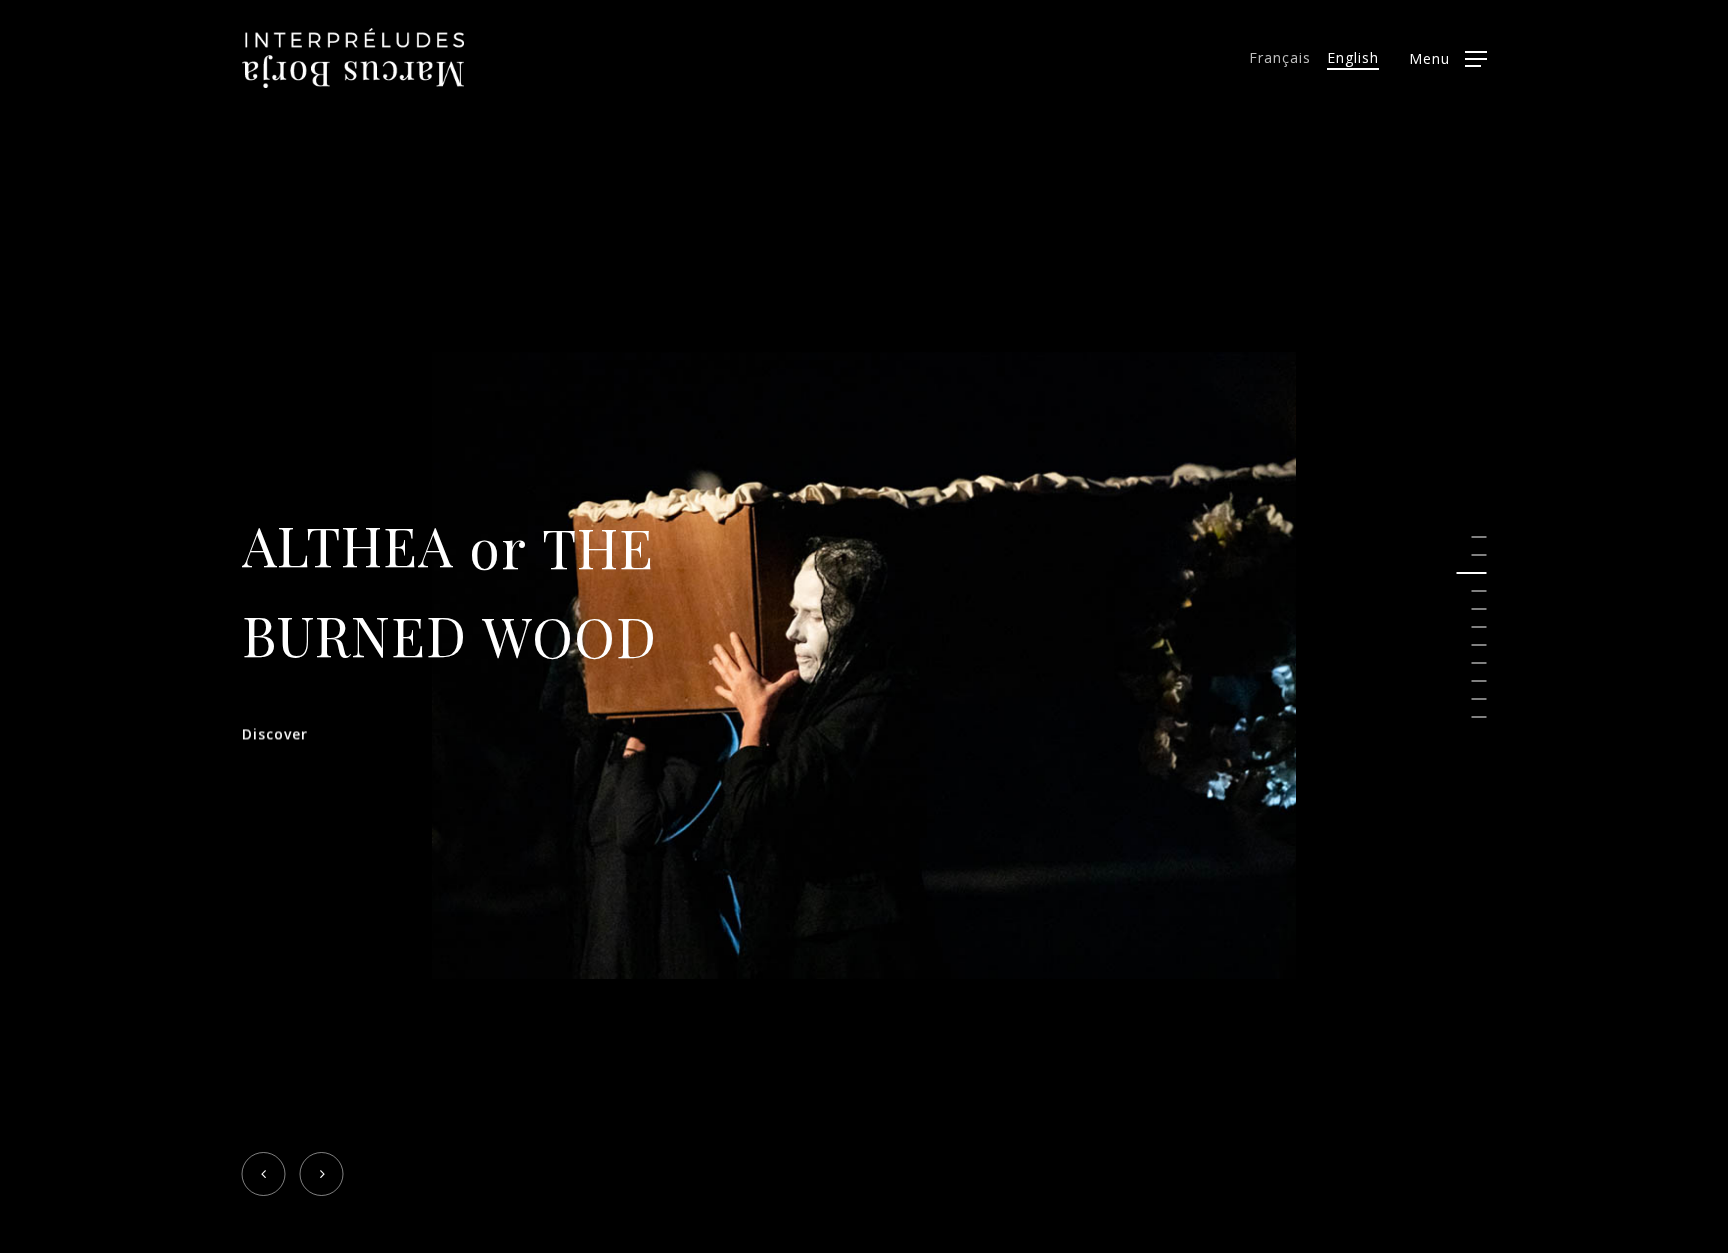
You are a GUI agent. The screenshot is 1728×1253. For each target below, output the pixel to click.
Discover (275, 733)
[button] (1448, 58)
